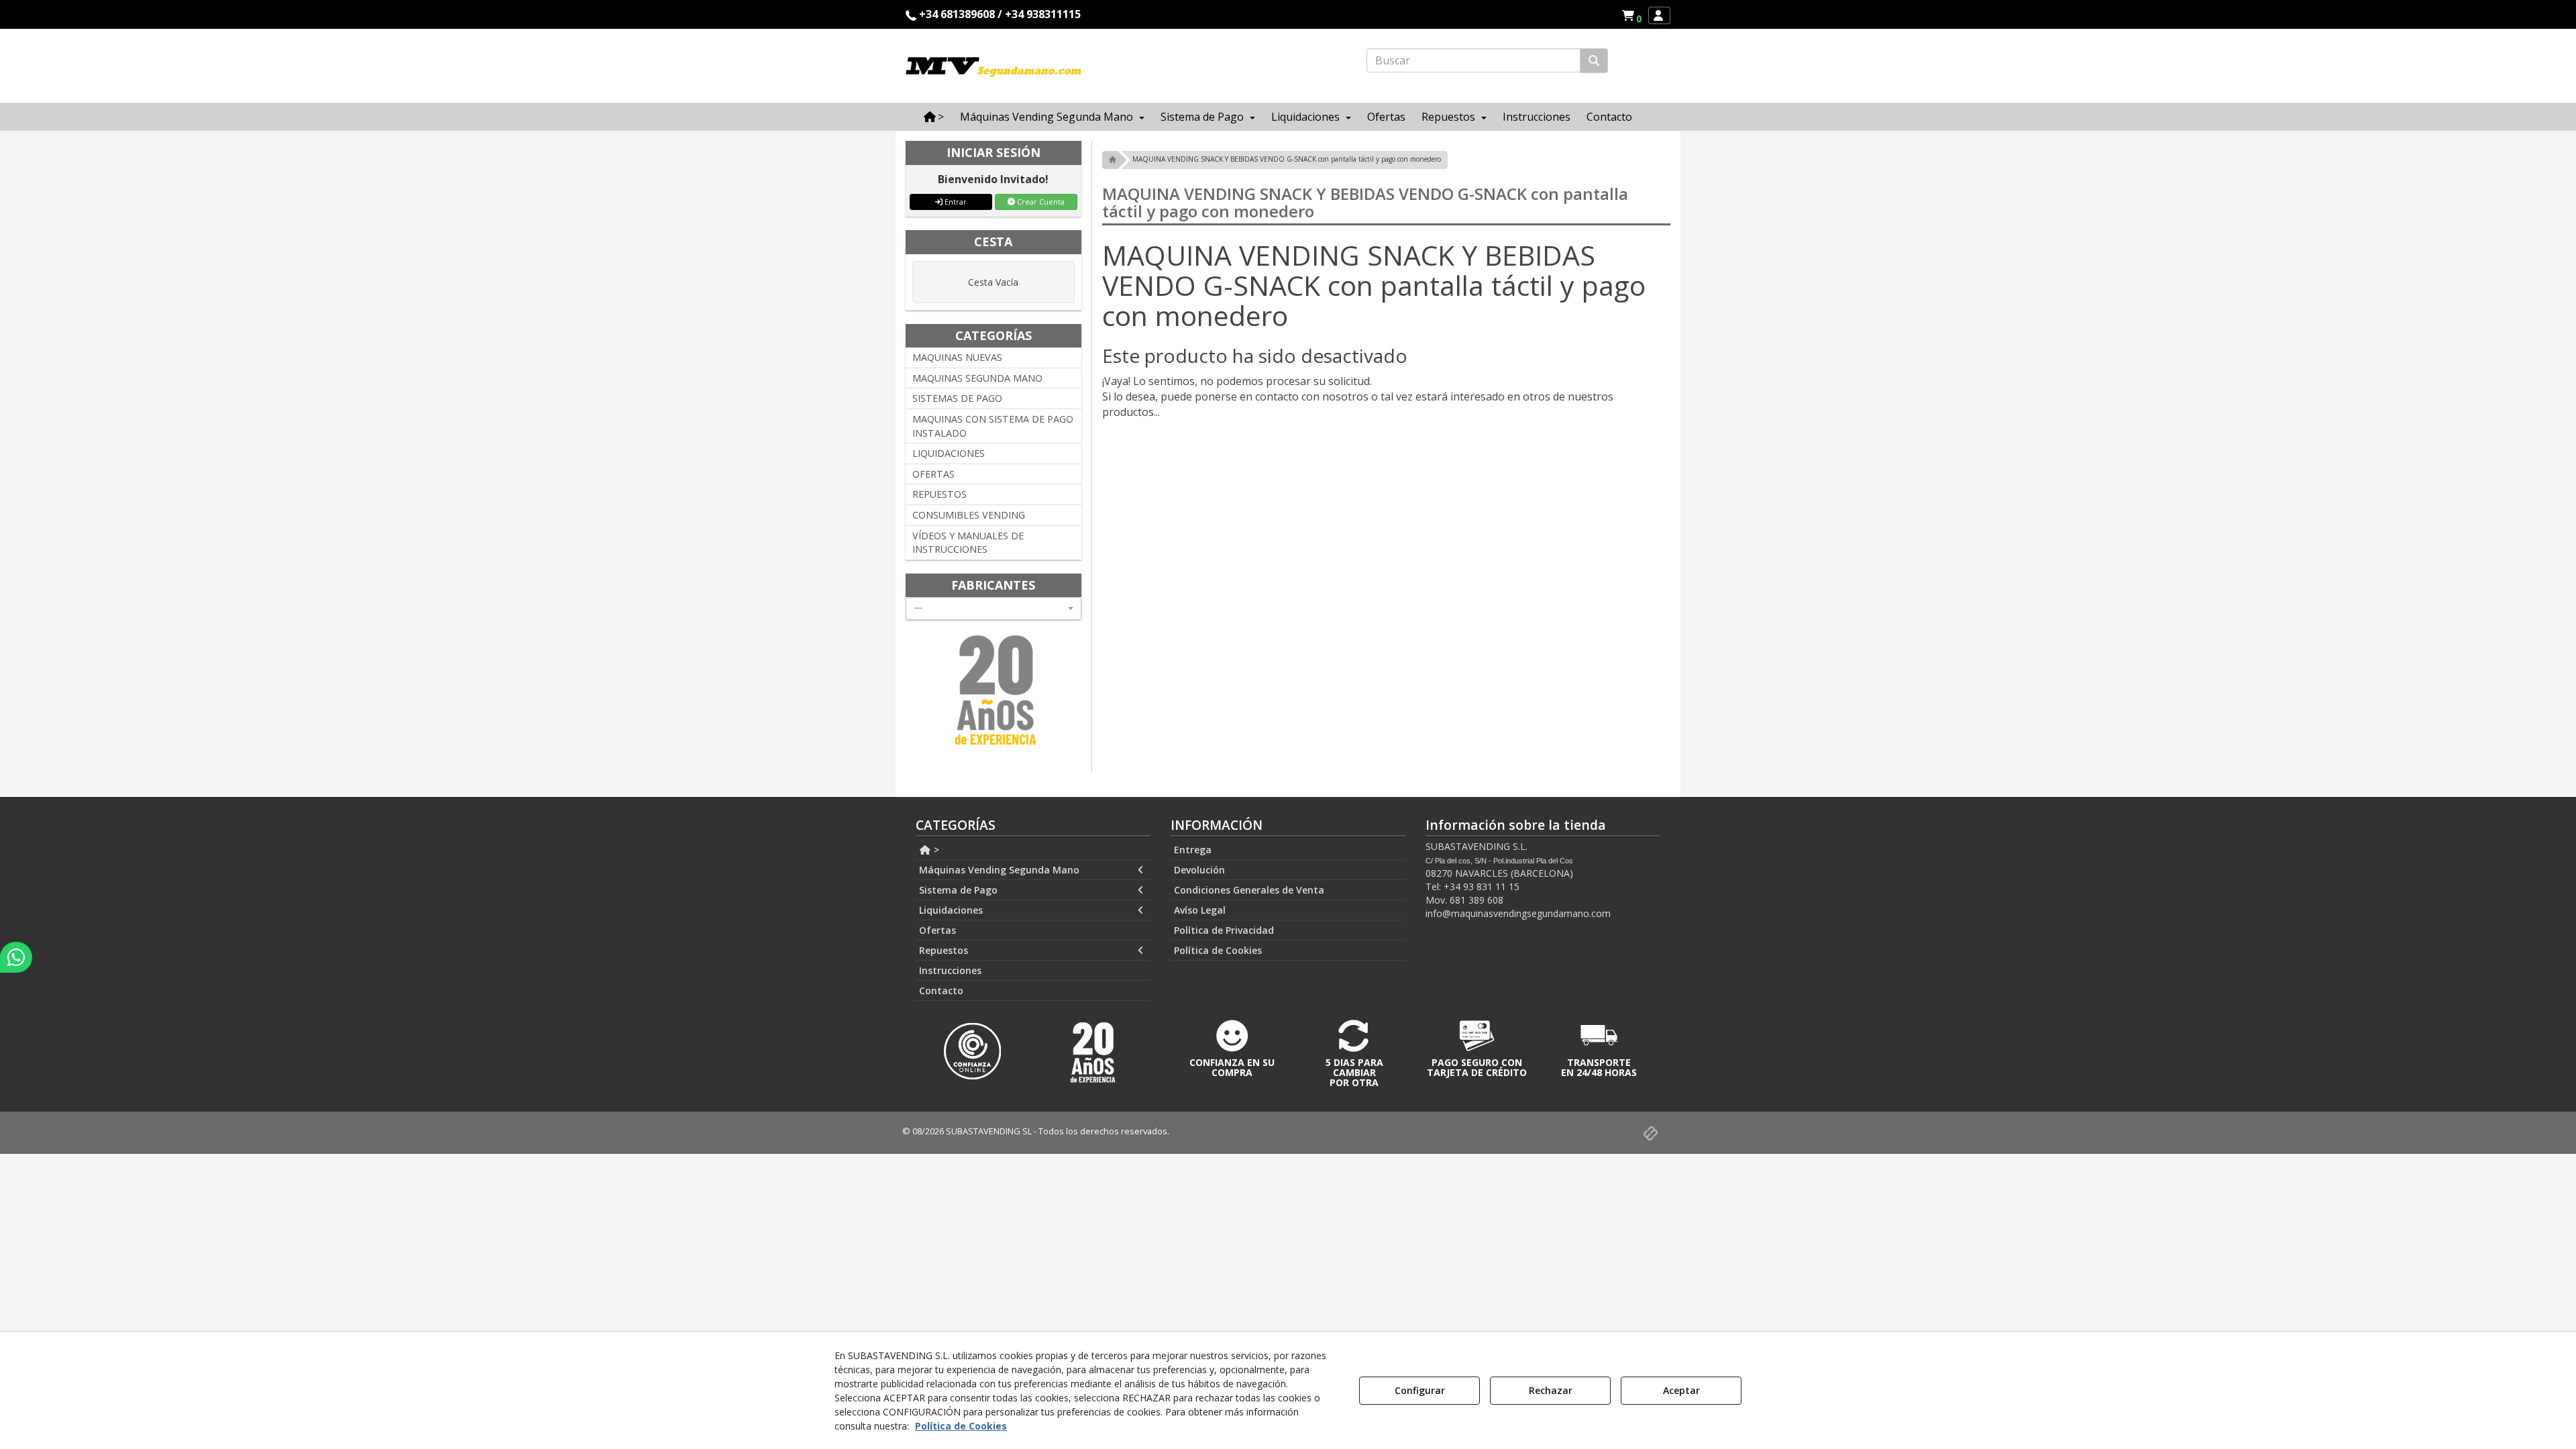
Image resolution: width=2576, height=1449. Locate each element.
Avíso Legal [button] (1200, 910)
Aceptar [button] (1681, 1390)
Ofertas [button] (937, 930)
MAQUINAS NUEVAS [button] (957, 357)
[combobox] (994, 608)
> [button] (935, 850)
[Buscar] (1594, 61)
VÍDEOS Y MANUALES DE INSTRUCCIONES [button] (968, 543)
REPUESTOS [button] (940, 494)
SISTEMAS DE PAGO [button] (957, 398)
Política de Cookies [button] (1218, 950)
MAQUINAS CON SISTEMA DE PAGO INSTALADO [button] (993, 426)
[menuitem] (1631, 15)
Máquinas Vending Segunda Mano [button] (999, 870)
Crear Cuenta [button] (1040, 202)
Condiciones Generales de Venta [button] (1249, 890)
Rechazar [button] (1551, 1390)
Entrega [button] (1193, 850)
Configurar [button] (1420, 1390)
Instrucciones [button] (950, 970)
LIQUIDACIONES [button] (949, 453)
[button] (1634, 15)
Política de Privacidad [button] (1224, 930)
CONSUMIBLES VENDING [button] (969, 515)
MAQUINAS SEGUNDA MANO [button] (977, 378)
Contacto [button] (941, 990)
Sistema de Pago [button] (958, 890)
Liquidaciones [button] (951, 910)
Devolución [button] (1199, 870)
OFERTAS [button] (933, 474)
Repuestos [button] (944, 950)
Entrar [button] (955, 202)
